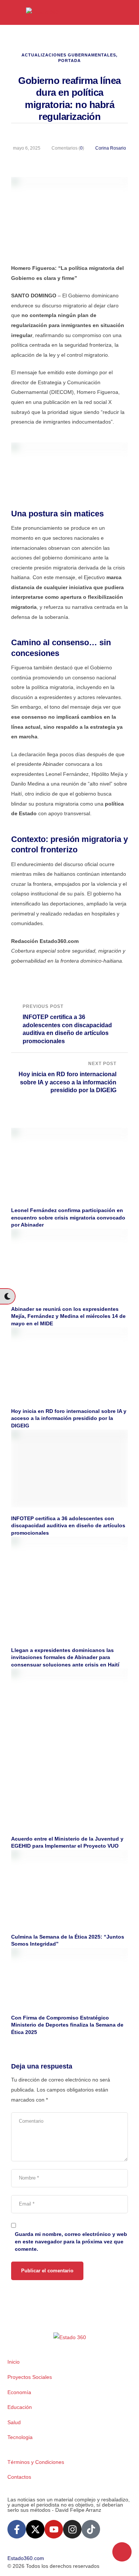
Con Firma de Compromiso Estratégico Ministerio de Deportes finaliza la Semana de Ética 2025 (67, 2025)
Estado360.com (26, 2558)
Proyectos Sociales (30, 2377)
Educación (20, 2407)
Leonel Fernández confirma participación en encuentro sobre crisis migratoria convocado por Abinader (68, 1217)
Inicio (14, 2362)
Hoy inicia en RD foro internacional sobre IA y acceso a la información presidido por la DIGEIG (69, 1418)
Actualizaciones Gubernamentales (69, 55)
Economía (19, 2392)
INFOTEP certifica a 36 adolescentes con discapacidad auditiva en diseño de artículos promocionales (68, 1526)
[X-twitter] (35, 2529)
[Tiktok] (91, 2529)
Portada (69, 61)
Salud (14, 2422)
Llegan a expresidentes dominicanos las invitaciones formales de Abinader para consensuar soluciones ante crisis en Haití (65, 1657)
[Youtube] (54, 2529)
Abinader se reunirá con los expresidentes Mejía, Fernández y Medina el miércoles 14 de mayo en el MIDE (68, 1316)
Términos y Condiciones (36, 2462)
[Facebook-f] (17, 2529)
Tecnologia (20, 2437)
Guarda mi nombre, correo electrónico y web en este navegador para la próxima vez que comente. (71, 2241)
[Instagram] (72, 2529)
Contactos (19, 2477)
